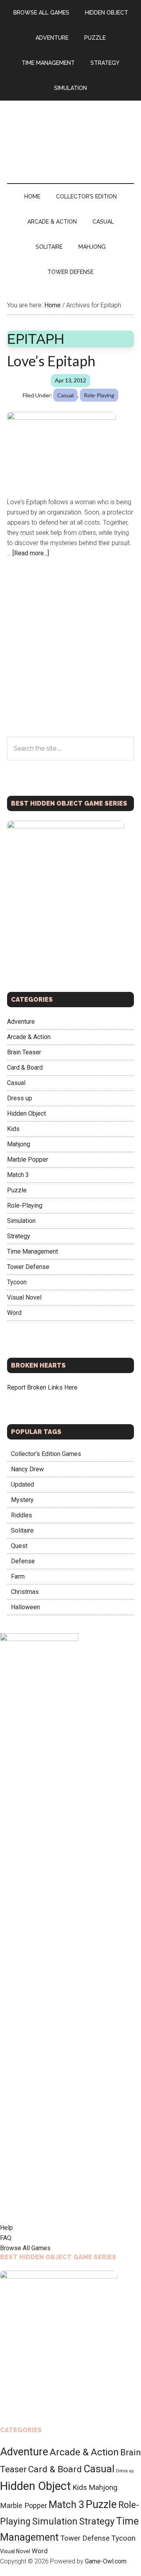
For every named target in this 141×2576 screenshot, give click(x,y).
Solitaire (22, 1530)
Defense (23, 1561)
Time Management (33, 1251)
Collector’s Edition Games (46, 1454)
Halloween (25, 1607)
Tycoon (17, 1282)
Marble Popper (28, 1159)
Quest (19, 1546)
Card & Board (25, 1068)
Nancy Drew (27, 1469)
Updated (23, 1484)
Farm (18, 1576)
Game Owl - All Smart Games (70, 134)
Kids (13, 1129)
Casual (65, 395)
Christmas (25, 1592)
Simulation (21, 1221)
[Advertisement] (70, 663)
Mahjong (19, 1144)
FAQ (6, 2238)
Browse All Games (25, 2248)
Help (6, 2228)
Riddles (22, 1515)
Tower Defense (28, 1267)
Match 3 (18, 1175)
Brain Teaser (24, 1052)
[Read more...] (31, 553)
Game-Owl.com (106, 2561)
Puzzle (17, 1190)
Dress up (20, 1098)
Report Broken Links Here (42, 1387)
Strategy (19, 1236)
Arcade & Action (29, 1037)
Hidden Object (26, 1114)
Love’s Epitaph (51, 361)
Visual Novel (24, 1297)
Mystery (22, 1500)
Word (14, 1313)
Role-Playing (99, 395)
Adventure (21, 1022)
